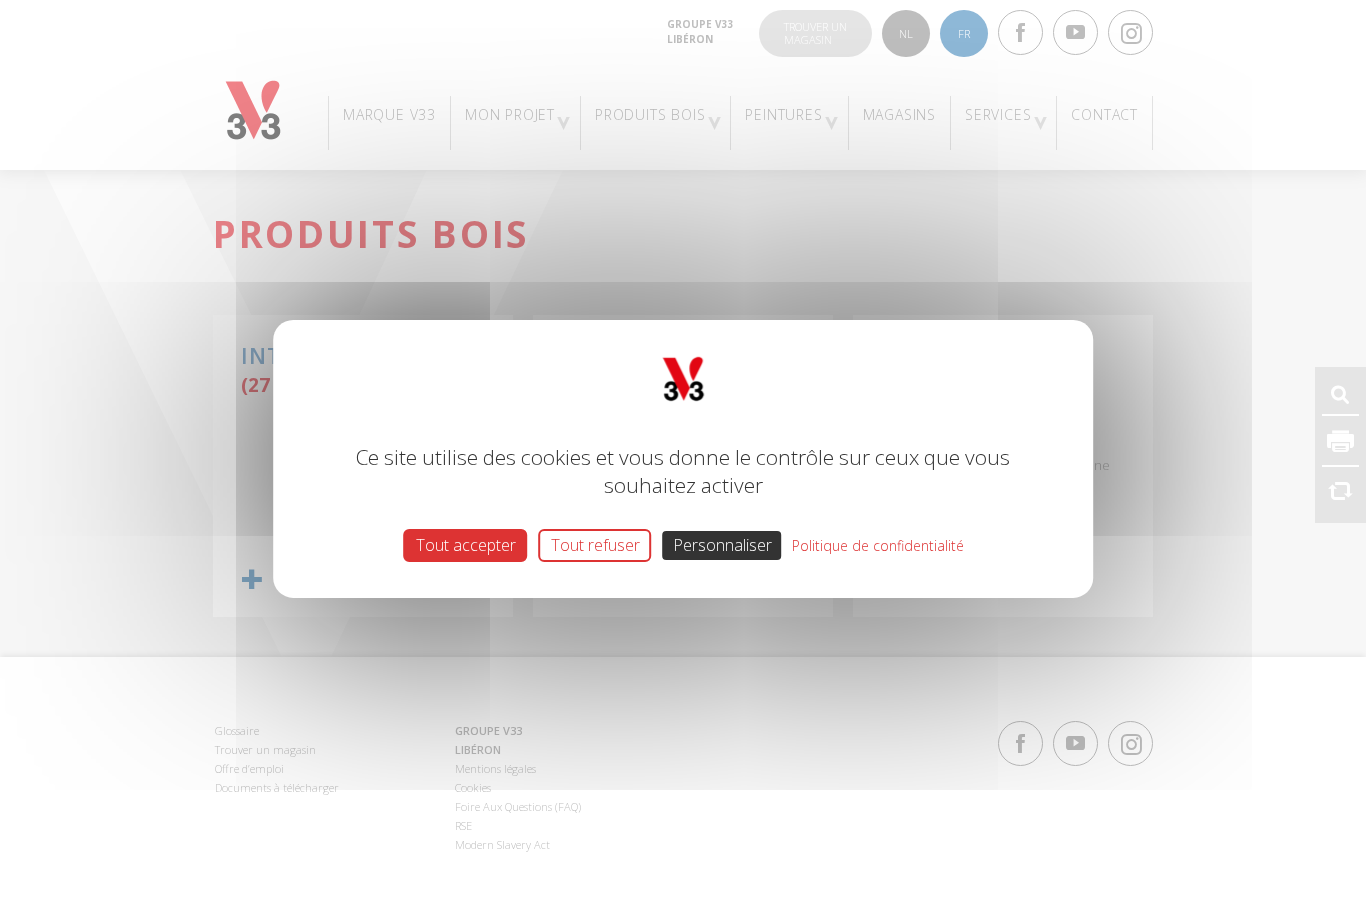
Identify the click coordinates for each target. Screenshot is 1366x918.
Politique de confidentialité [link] (878, 545)
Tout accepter (466, 545)
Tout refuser (595, 545)
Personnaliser (722, 545)
